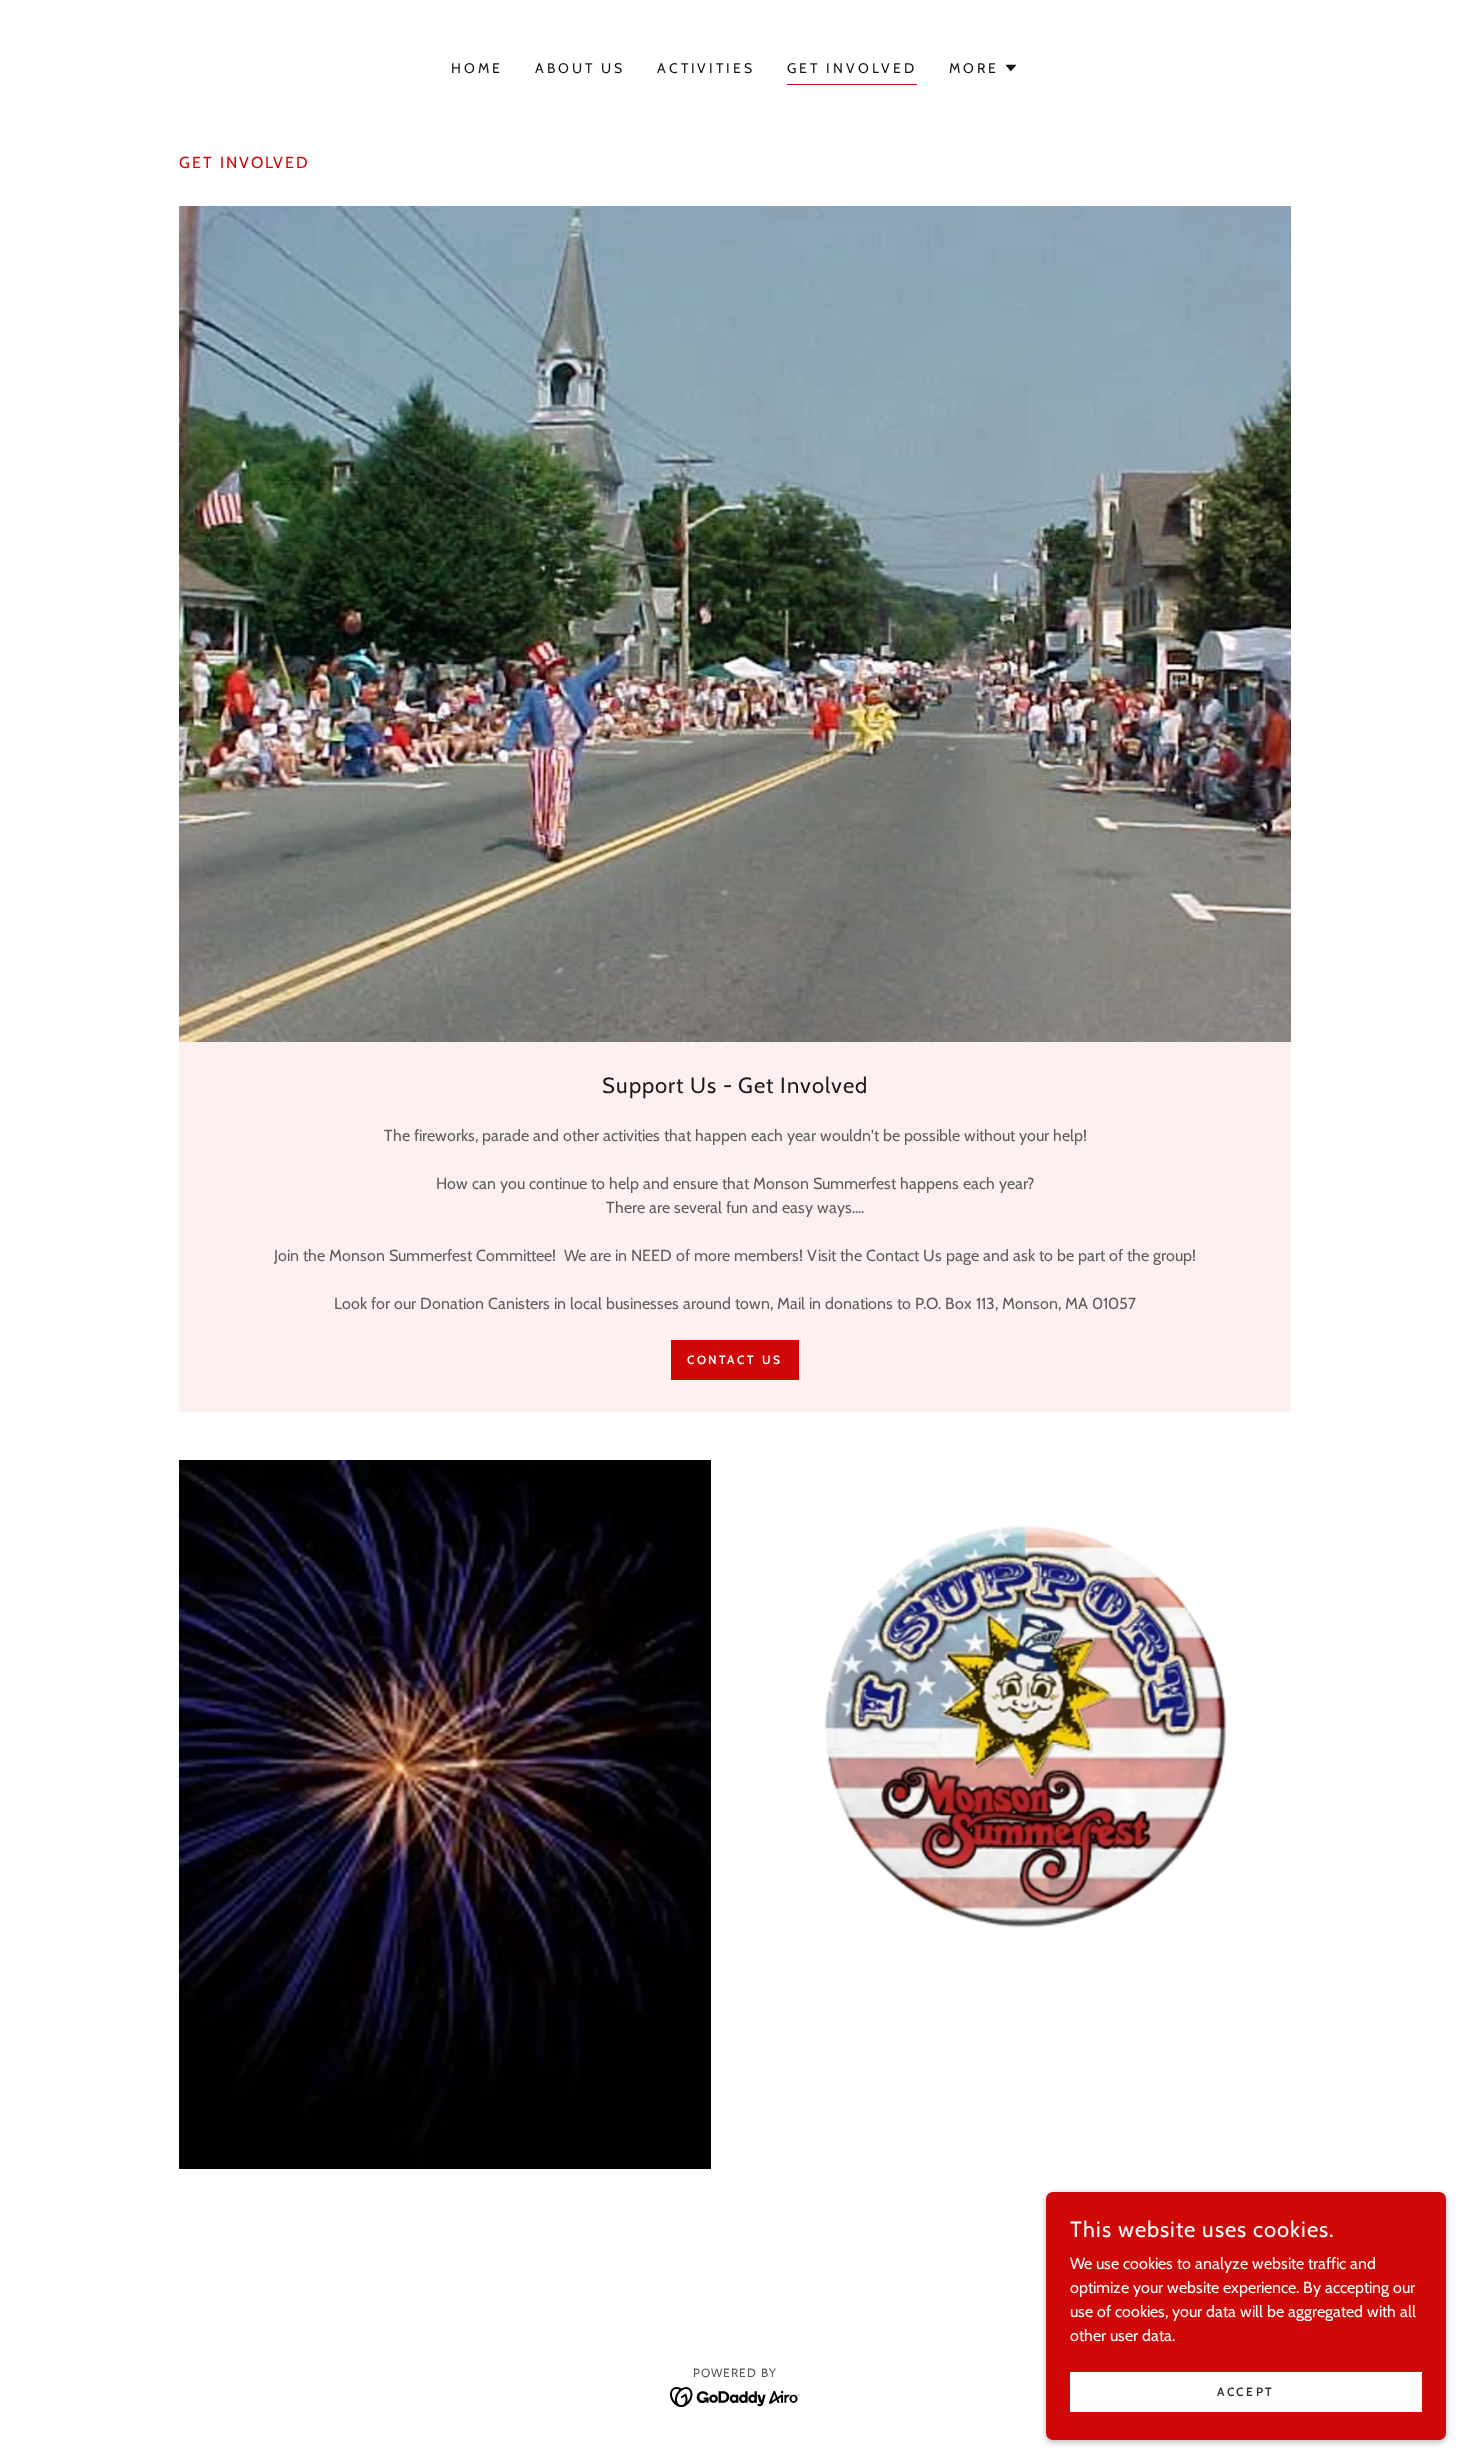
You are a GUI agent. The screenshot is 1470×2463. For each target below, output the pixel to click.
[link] (735, 2395)
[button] (984, 68)
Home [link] (477, 68)
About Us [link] (580, 68)
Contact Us (735, 1359)
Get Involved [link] (852, 68)
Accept (1245, 2391)
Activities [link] (706, 68)
